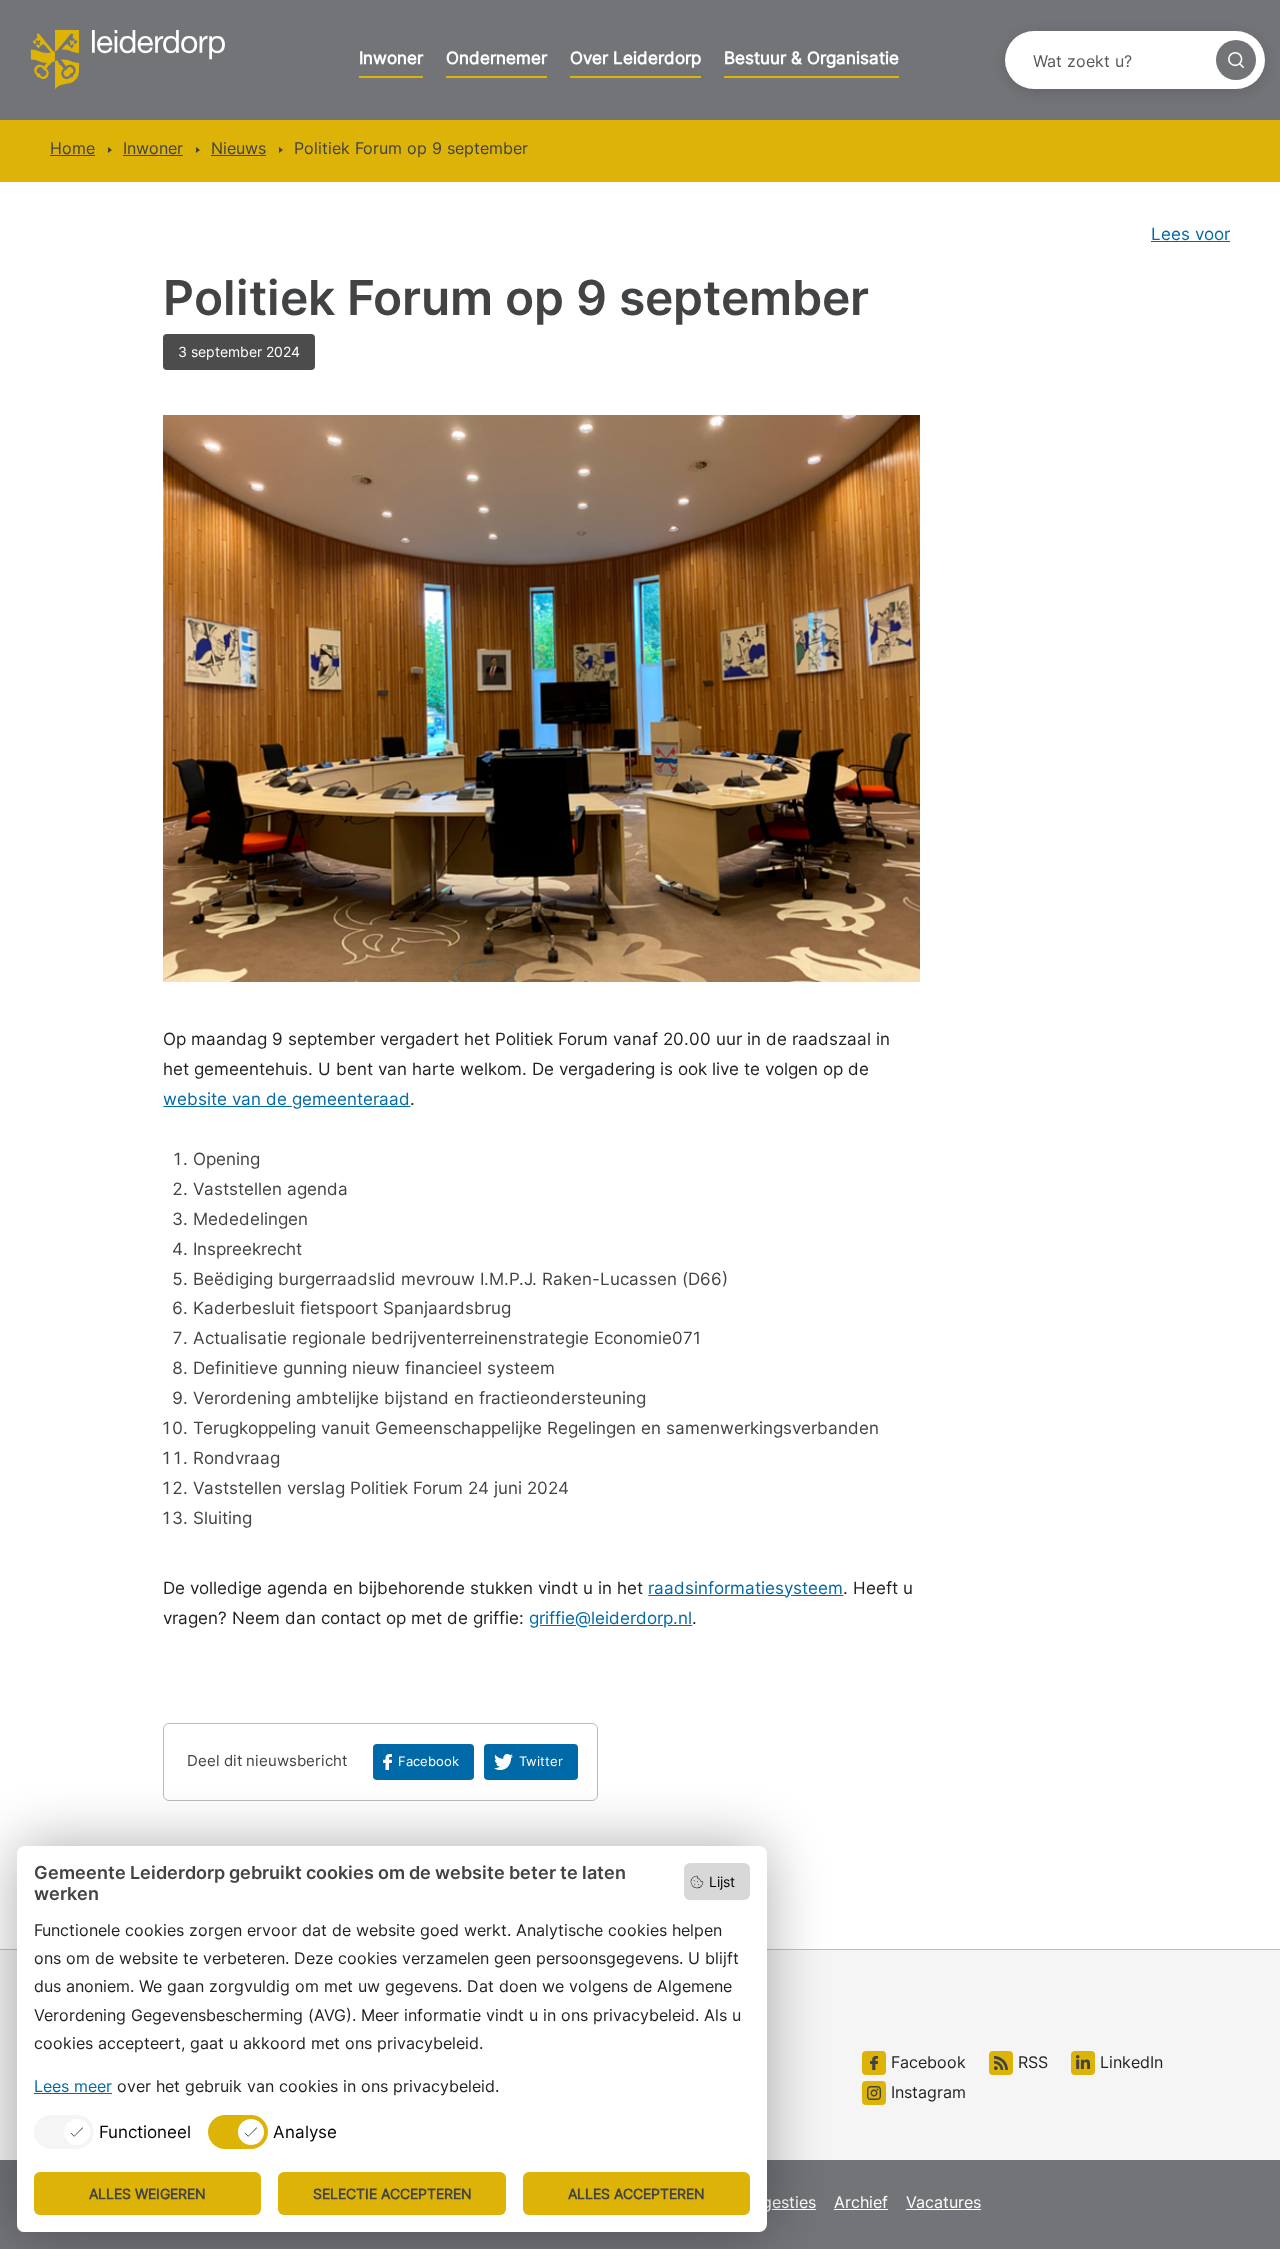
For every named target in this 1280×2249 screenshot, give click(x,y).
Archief (861, 2202)
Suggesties (774, 2202)
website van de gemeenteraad (286, 1099)
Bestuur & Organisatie (811, 58)
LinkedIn (1129, 2062)
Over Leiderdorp (635, 58)
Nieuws (238, 148)
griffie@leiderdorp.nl (610, 1618)
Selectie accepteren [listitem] (392, 2193)
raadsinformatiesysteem (745, 1588)
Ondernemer (496, 58)
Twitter (541, 1761)
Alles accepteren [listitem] (636, 2193)
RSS (1030, 2062)
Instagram (926, 2092)
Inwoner (391, 58)
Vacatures (943, 2202)
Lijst (722, 1881)
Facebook (428, 1761)
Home (72, 148)
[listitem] (112, 2132)
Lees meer (73, 2086)
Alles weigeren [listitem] (147, 2193)
